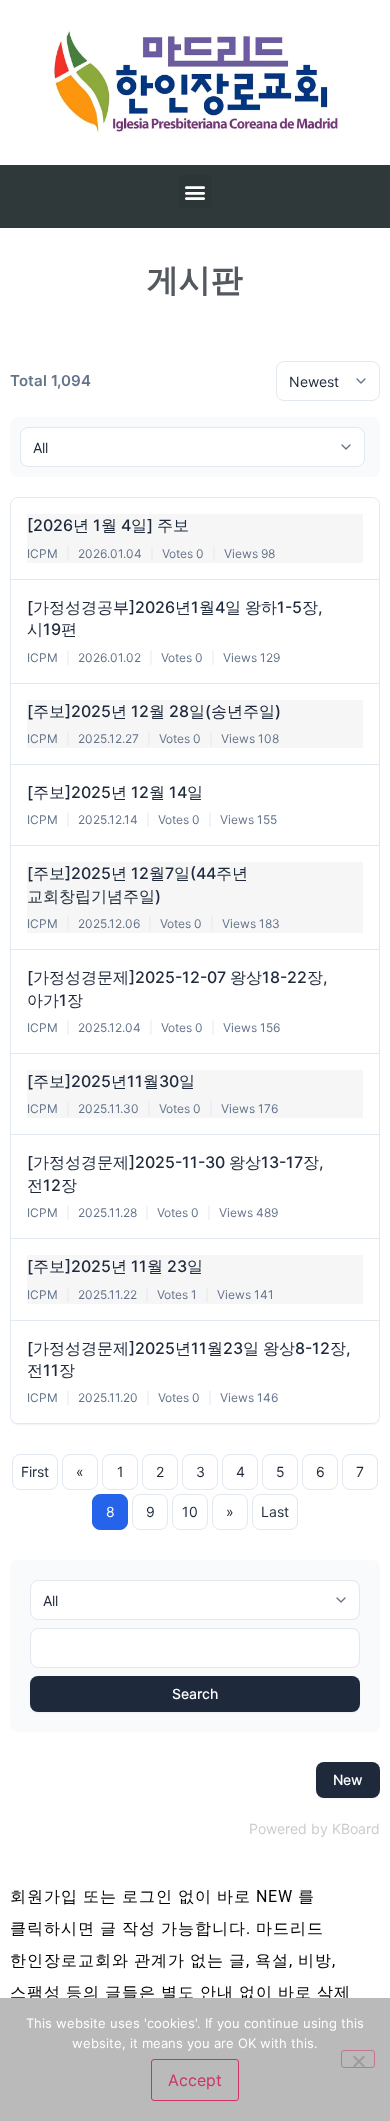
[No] (358, 2059)
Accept (195, 2080)
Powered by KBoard (314, 1828)
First (35, 1471)
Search (195, 1693)
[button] (195, 191)
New (348, 1779)
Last (275, 1511)
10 (190, 1511)
